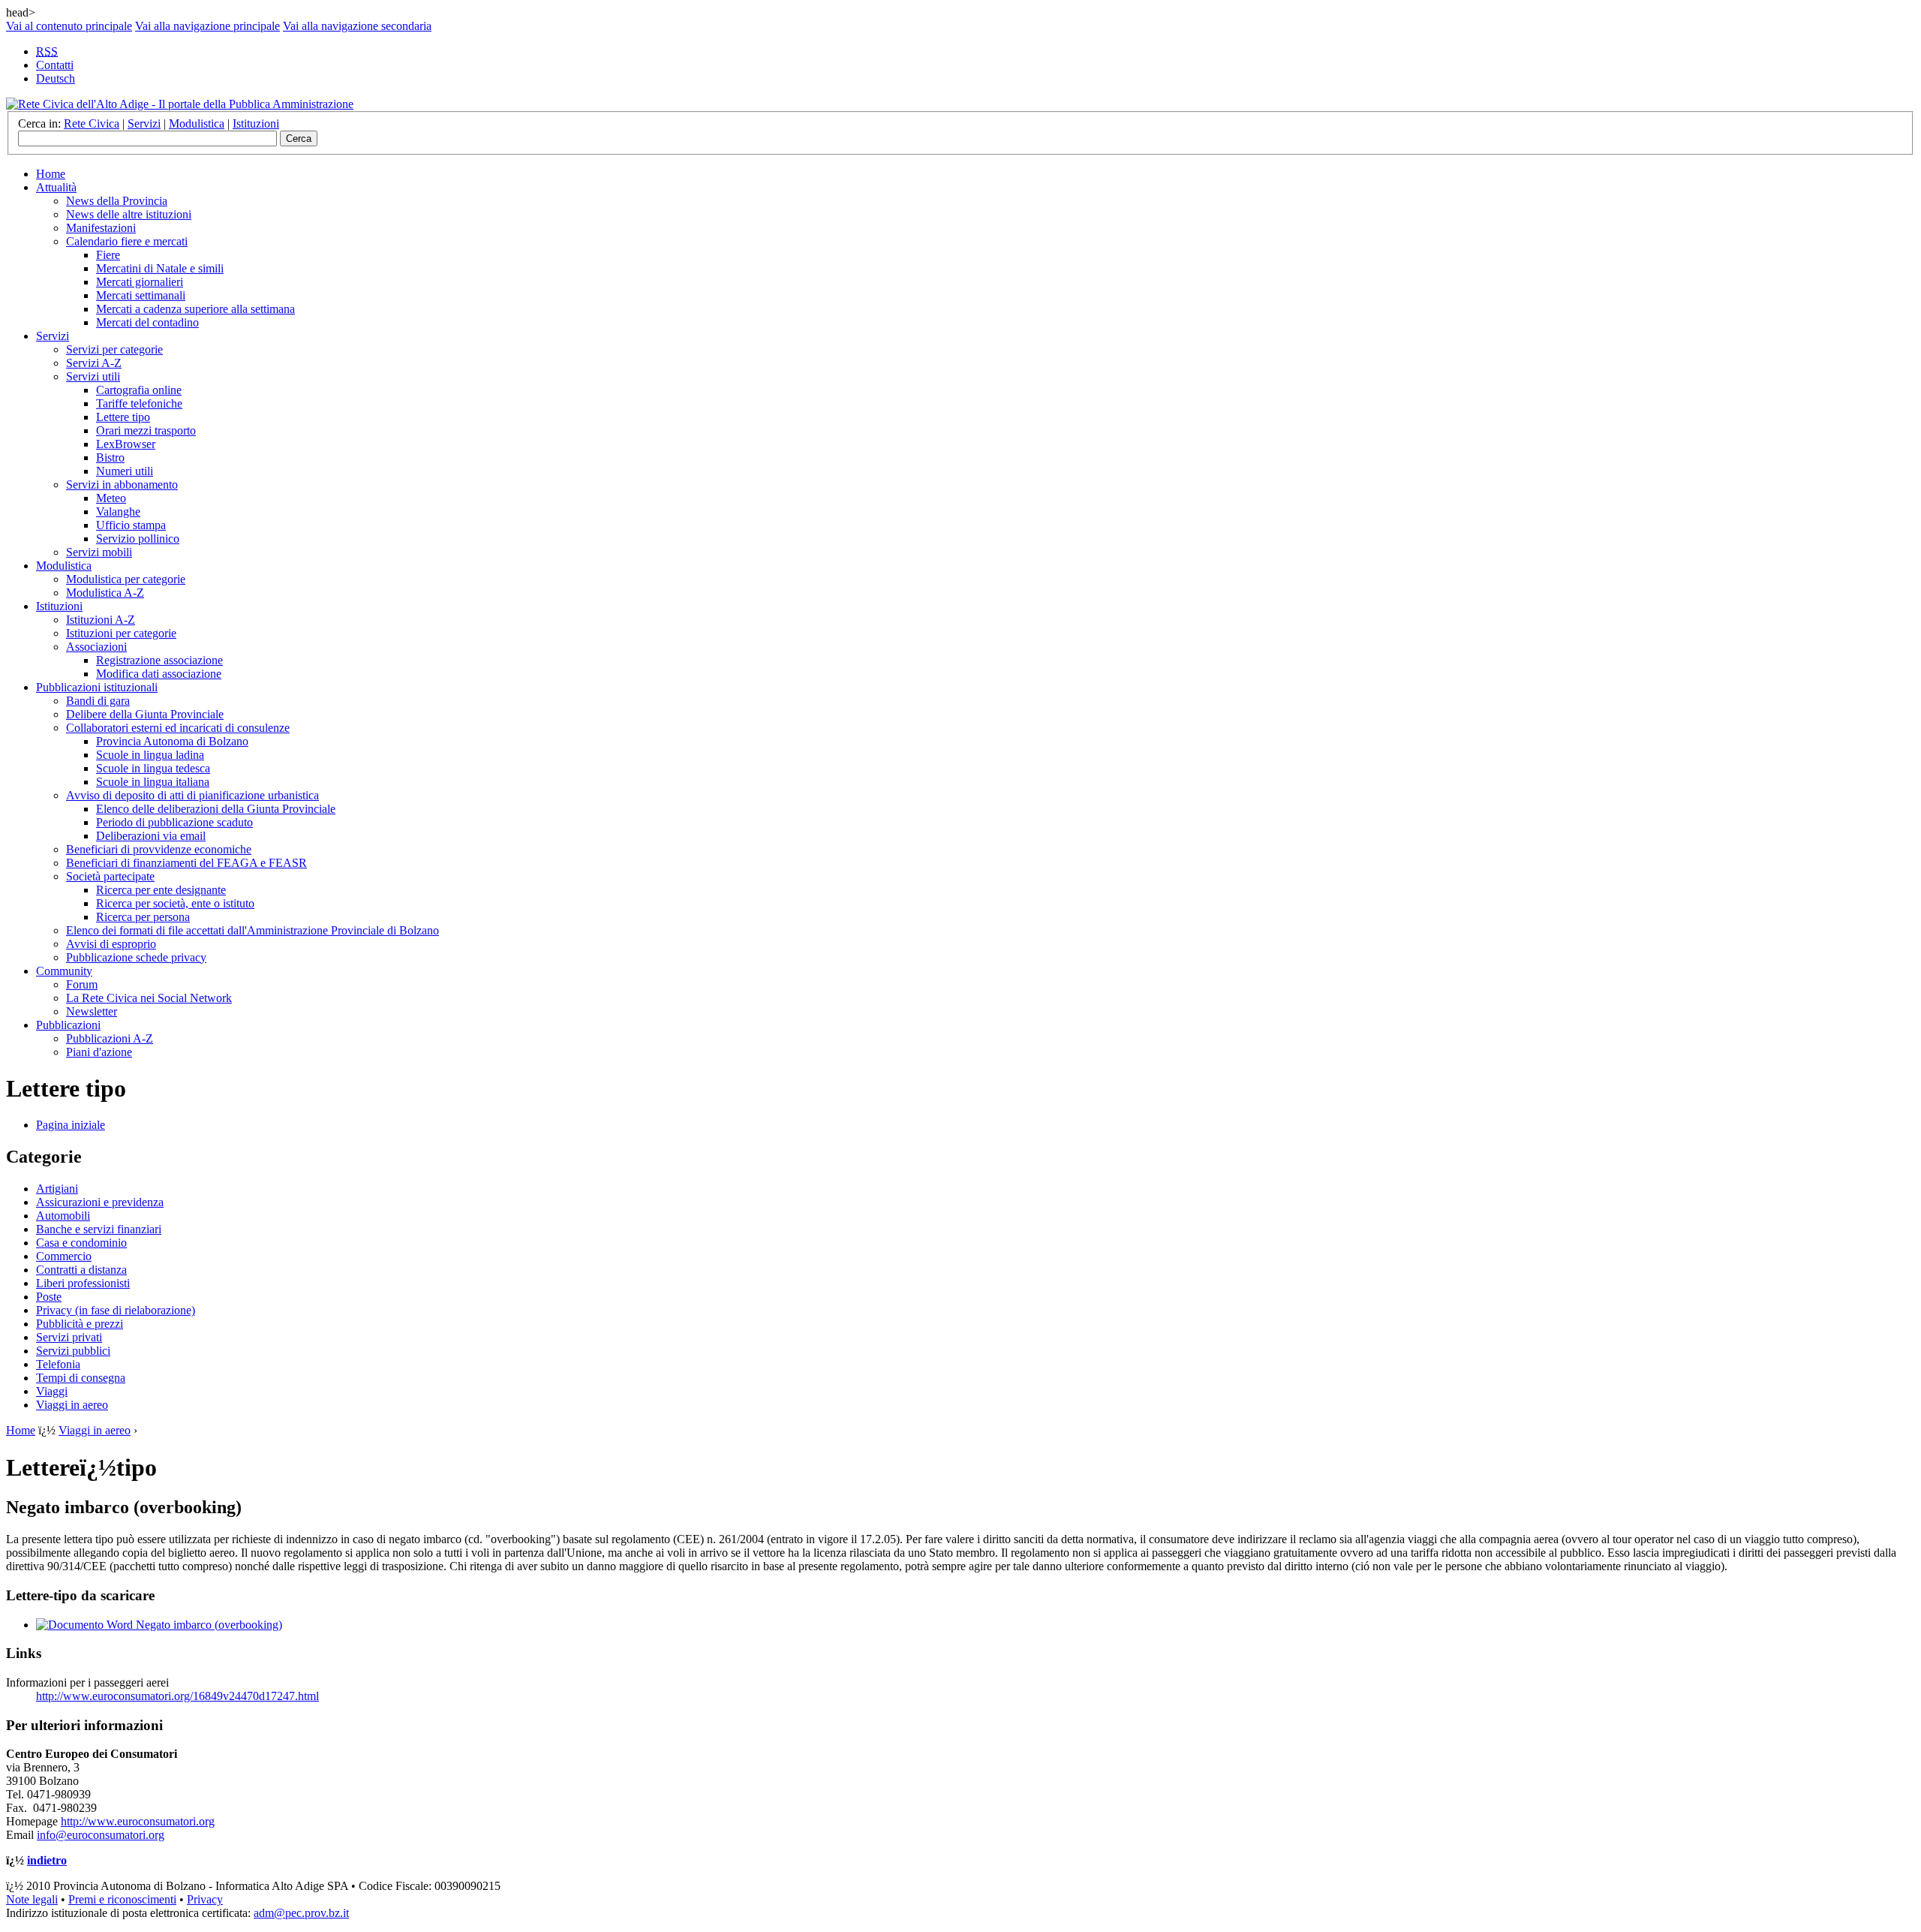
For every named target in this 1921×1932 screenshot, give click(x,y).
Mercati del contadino (147, 322)
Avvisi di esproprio (111, 944)
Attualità (56, 187)
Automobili (63, 1216)
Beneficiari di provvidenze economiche (159, 849)
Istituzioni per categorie (121, 633)
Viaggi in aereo (72, 1405)
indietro (47, 1860)
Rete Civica (92, 123)
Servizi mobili (99, 552)
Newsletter (92, 1011)
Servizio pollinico (138, 539)
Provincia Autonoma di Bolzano (172, 741)
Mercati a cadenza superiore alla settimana (195, 309)
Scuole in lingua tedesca (153, 768)
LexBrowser (126, 444)
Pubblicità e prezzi (80, 1324)
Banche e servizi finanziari (99, 1229)
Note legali (32, 1899)
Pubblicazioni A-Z (110, 1038)
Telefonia (58, 1364)
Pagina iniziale (71, 1125)
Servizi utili (93, 376)
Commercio (64, 1256)
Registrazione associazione (159, 660)
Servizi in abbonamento (122, 485)
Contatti (55, 65)
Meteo (111, 498)
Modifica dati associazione (159, 674)
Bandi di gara (98, 701)
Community (64, 971)
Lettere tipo (123, 417)
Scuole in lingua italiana (153, 782)
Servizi (144, 123)
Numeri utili (125, 471)
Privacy (205, 1899)
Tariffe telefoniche (139, 403)
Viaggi (52, 1391)
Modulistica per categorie (126, 579)
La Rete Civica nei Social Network (149, 998)
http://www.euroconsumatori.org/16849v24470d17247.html (177, 1696)
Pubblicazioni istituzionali (97, 687)
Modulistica (197, 123)
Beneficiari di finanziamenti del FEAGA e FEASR (186, 863)
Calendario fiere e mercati (127, 241)
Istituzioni (256, 123)
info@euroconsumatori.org (101, 1835)
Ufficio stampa (131, 525)
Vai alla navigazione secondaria (357, 26)
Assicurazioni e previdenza (100, 1202)
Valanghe (118, 512)
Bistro (110, 457)
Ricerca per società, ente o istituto (175, 903)
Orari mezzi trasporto (146, 430)
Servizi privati (69, 1337)
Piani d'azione (99, 1052)
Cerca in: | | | (149, 123)
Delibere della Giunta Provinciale (145, 714)
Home (51, 174)
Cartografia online (139, 390)
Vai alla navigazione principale (207, 26)
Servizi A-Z (94, 363)
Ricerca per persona (143, 917)
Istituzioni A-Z (101, 620)
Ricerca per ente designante (161, 890)
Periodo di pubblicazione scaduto (174, 822)
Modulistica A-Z (105, 593)
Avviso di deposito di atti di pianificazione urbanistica (192, 795)
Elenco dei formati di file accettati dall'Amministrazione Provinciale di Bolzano (253, 930)
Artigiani (57, 1189)
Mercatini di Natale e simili (160, 268)
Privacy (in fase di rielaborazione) (116, 1310)
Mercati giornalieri (140, 282)
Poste (49, 1297)
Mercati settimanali (141, 295)
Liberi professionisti (83, 1283)
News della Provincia (117, 201)
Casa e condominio (81, 1243)
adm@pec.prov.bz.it (301, 1913)
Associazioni (96, 647)
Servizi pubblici (73, 1351)
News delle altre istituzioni (129, 214)
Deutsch (56, 78)
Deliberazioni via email (151, 836)
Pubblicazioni (68, 1025)
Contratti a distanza (81, 1270)
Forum (82, 984)
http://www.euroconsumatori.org (138, 1821)
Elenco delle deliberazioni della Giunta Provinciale (216, 809)
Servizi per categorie (114, 349)
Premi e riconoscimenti (122, 1899)
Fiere (108, 255)
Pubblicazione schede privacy (136, 957)
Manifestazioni (101, 228)
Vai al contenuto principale (69, 26)
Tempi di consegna (81, 1378)
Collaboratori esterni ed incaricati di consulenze (178, 728)
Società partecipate (110, 876)
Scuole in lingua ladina (150, 755)
